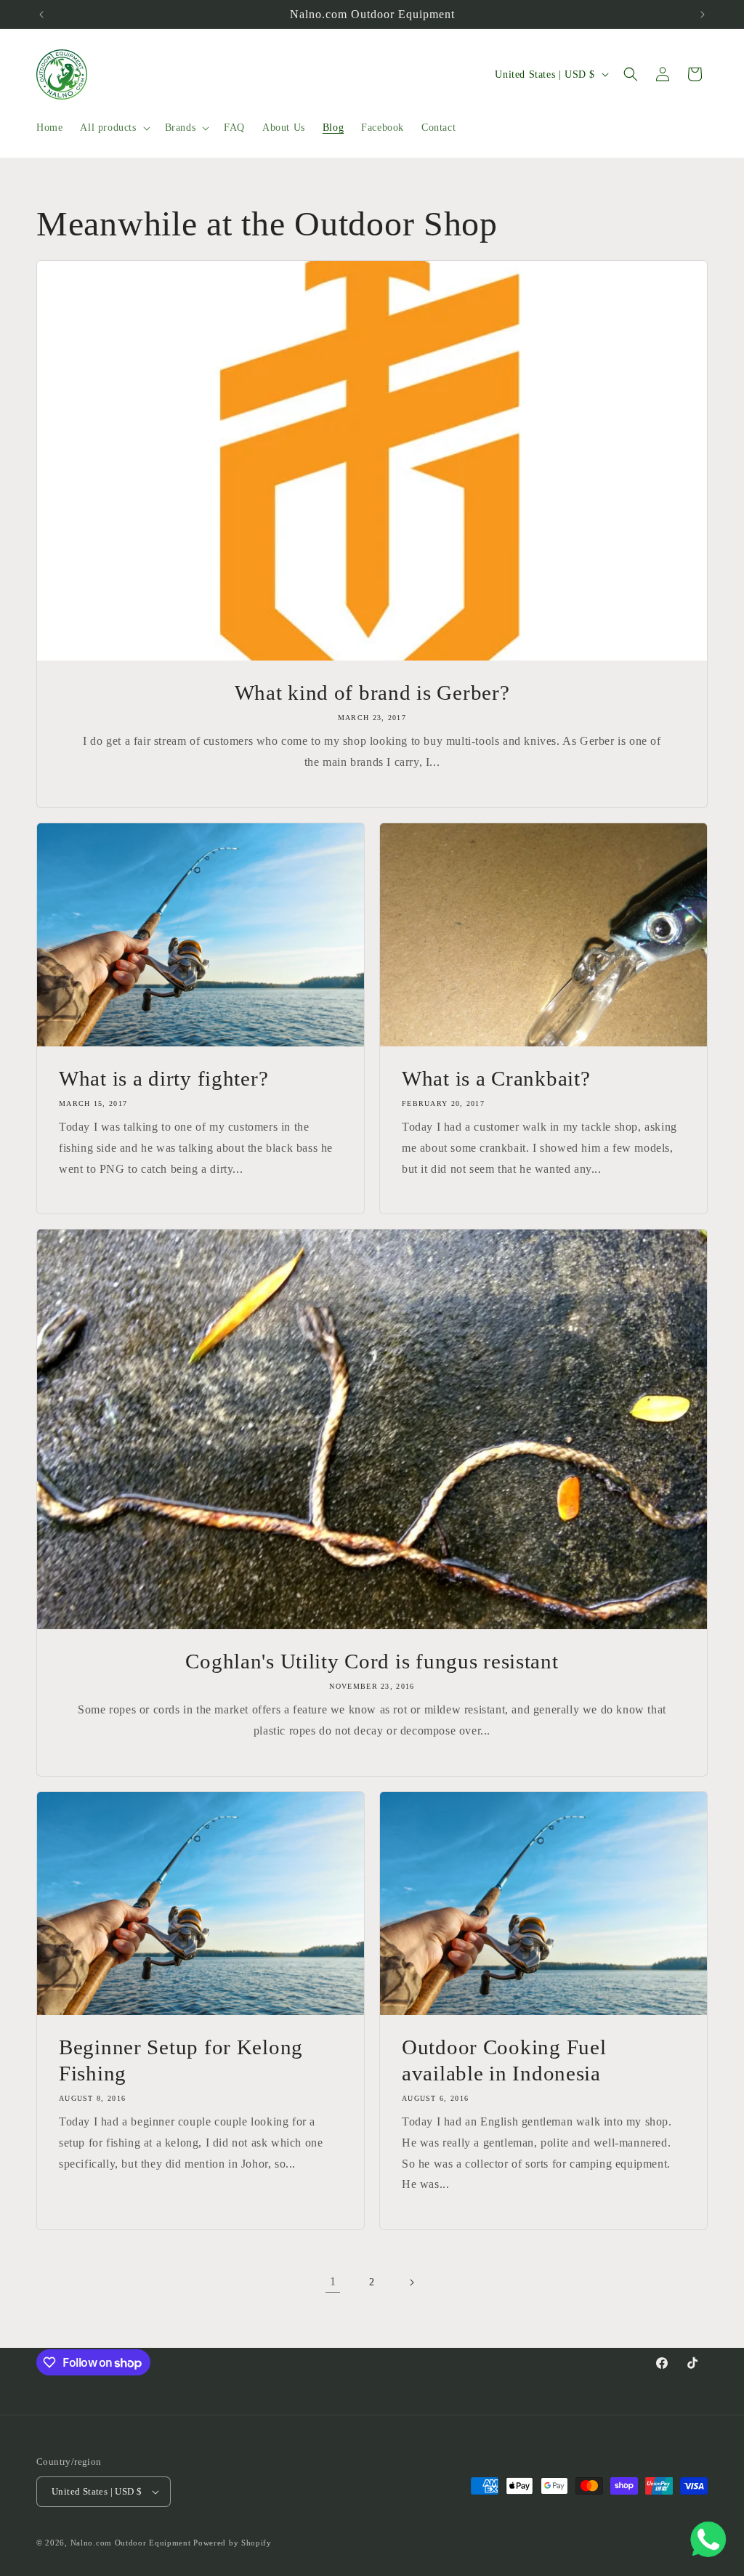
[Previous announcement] (41, 15)
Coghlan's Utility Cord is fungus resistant (372, 1661)
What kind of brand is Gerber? (372, 693)
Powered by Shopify (232, 2543)
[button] (113, 128)
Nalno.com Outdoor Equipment (131, 2543)
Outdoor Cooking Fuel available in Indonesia (504, 2060)
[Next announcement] (703, 15)
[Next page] (411, 2282)
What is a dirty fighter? (163, 1078)
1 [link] (333, 2281)
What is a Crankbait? (496, 1078)
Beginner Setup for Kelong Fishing (181, 2060)
